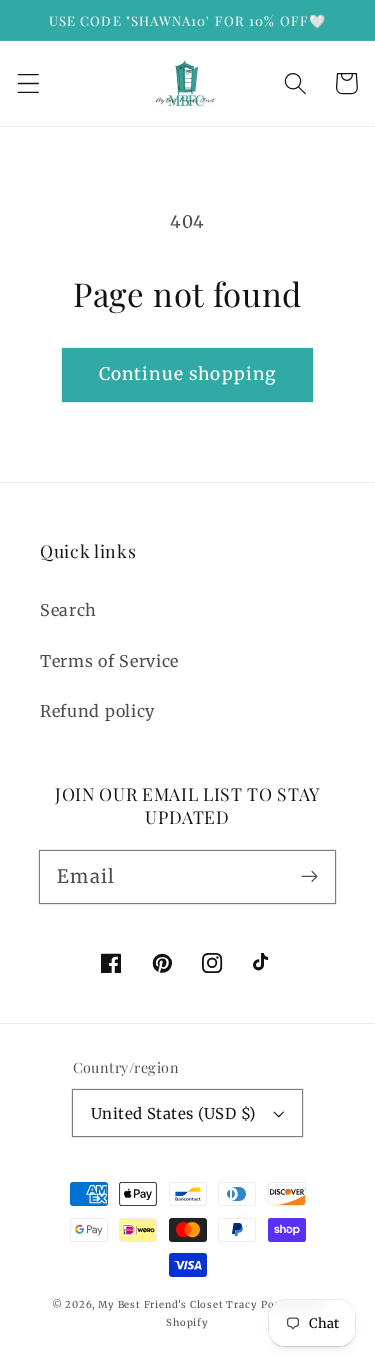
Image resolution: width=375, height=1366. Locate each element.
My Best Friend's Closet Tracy (177, 1305)
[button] (28, 83)
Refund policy (97, 711)
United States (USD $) (173, 1113)
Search (68, 610)
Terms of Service (109, 661)
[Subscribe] (309, 876)
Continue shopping (188, 374)
